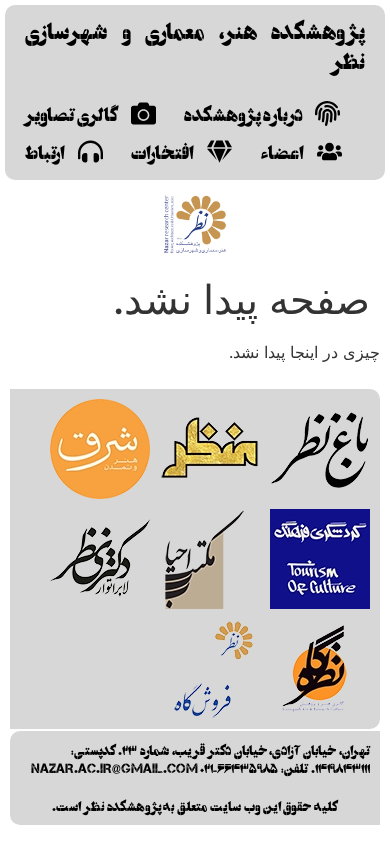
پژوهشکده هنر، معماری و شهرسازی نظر (195, 45)
